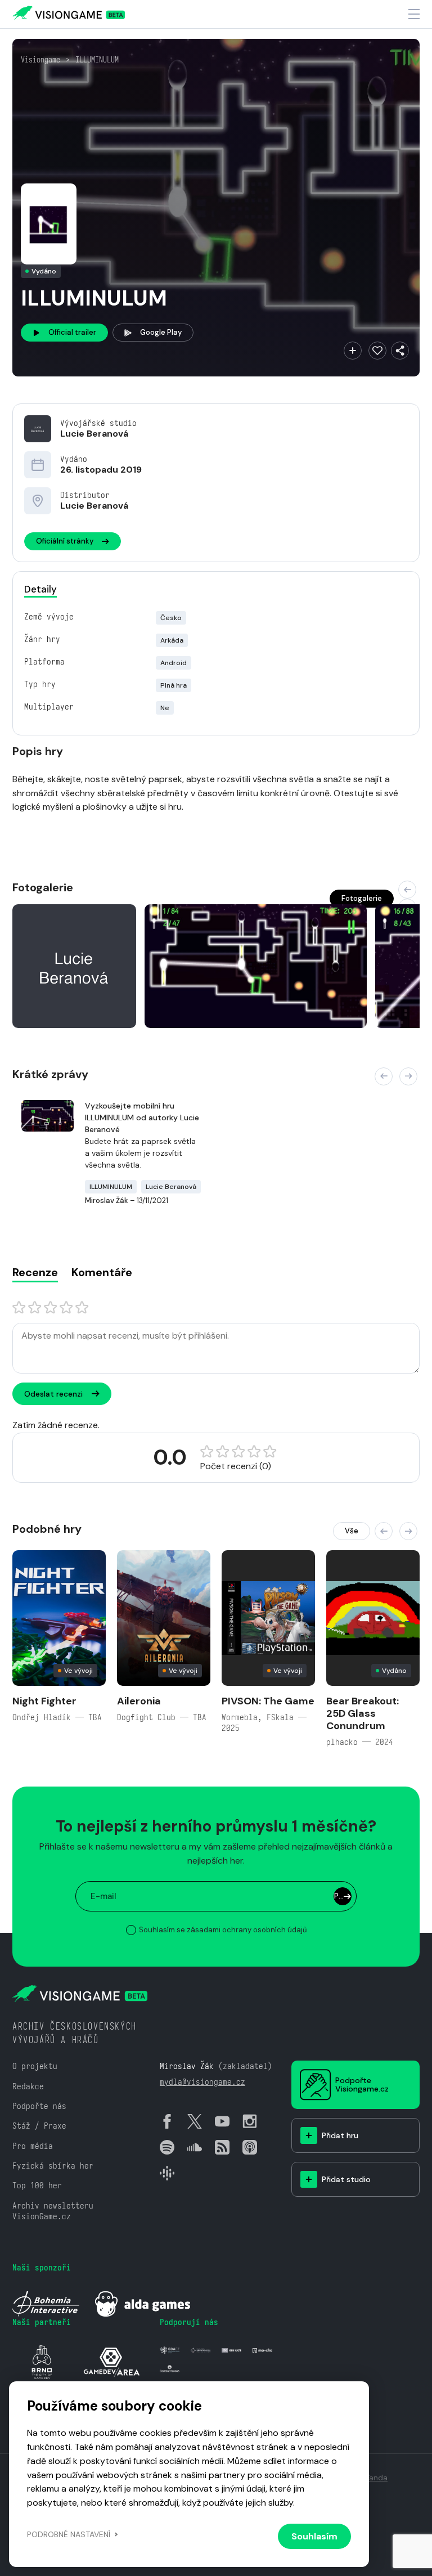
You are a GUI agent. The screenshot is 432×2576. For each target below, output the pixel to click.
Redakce (28, 2086)
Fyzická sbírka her (53, 2166)
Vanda (376, 2478)
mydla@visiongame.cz (202, 2082)
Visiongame (40, 60)
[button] (407, 890)
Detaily (40, 589)
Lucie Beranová (94, 434)
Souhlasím (314, 2536)
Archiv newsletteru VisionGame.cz (53, 2211)
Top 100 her (37, 2185)
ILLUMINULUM (97, 60)
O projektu (35, 2066)
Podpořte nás (39, 2106)
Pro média (33, 2146)
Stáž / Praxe (39, 2126)
